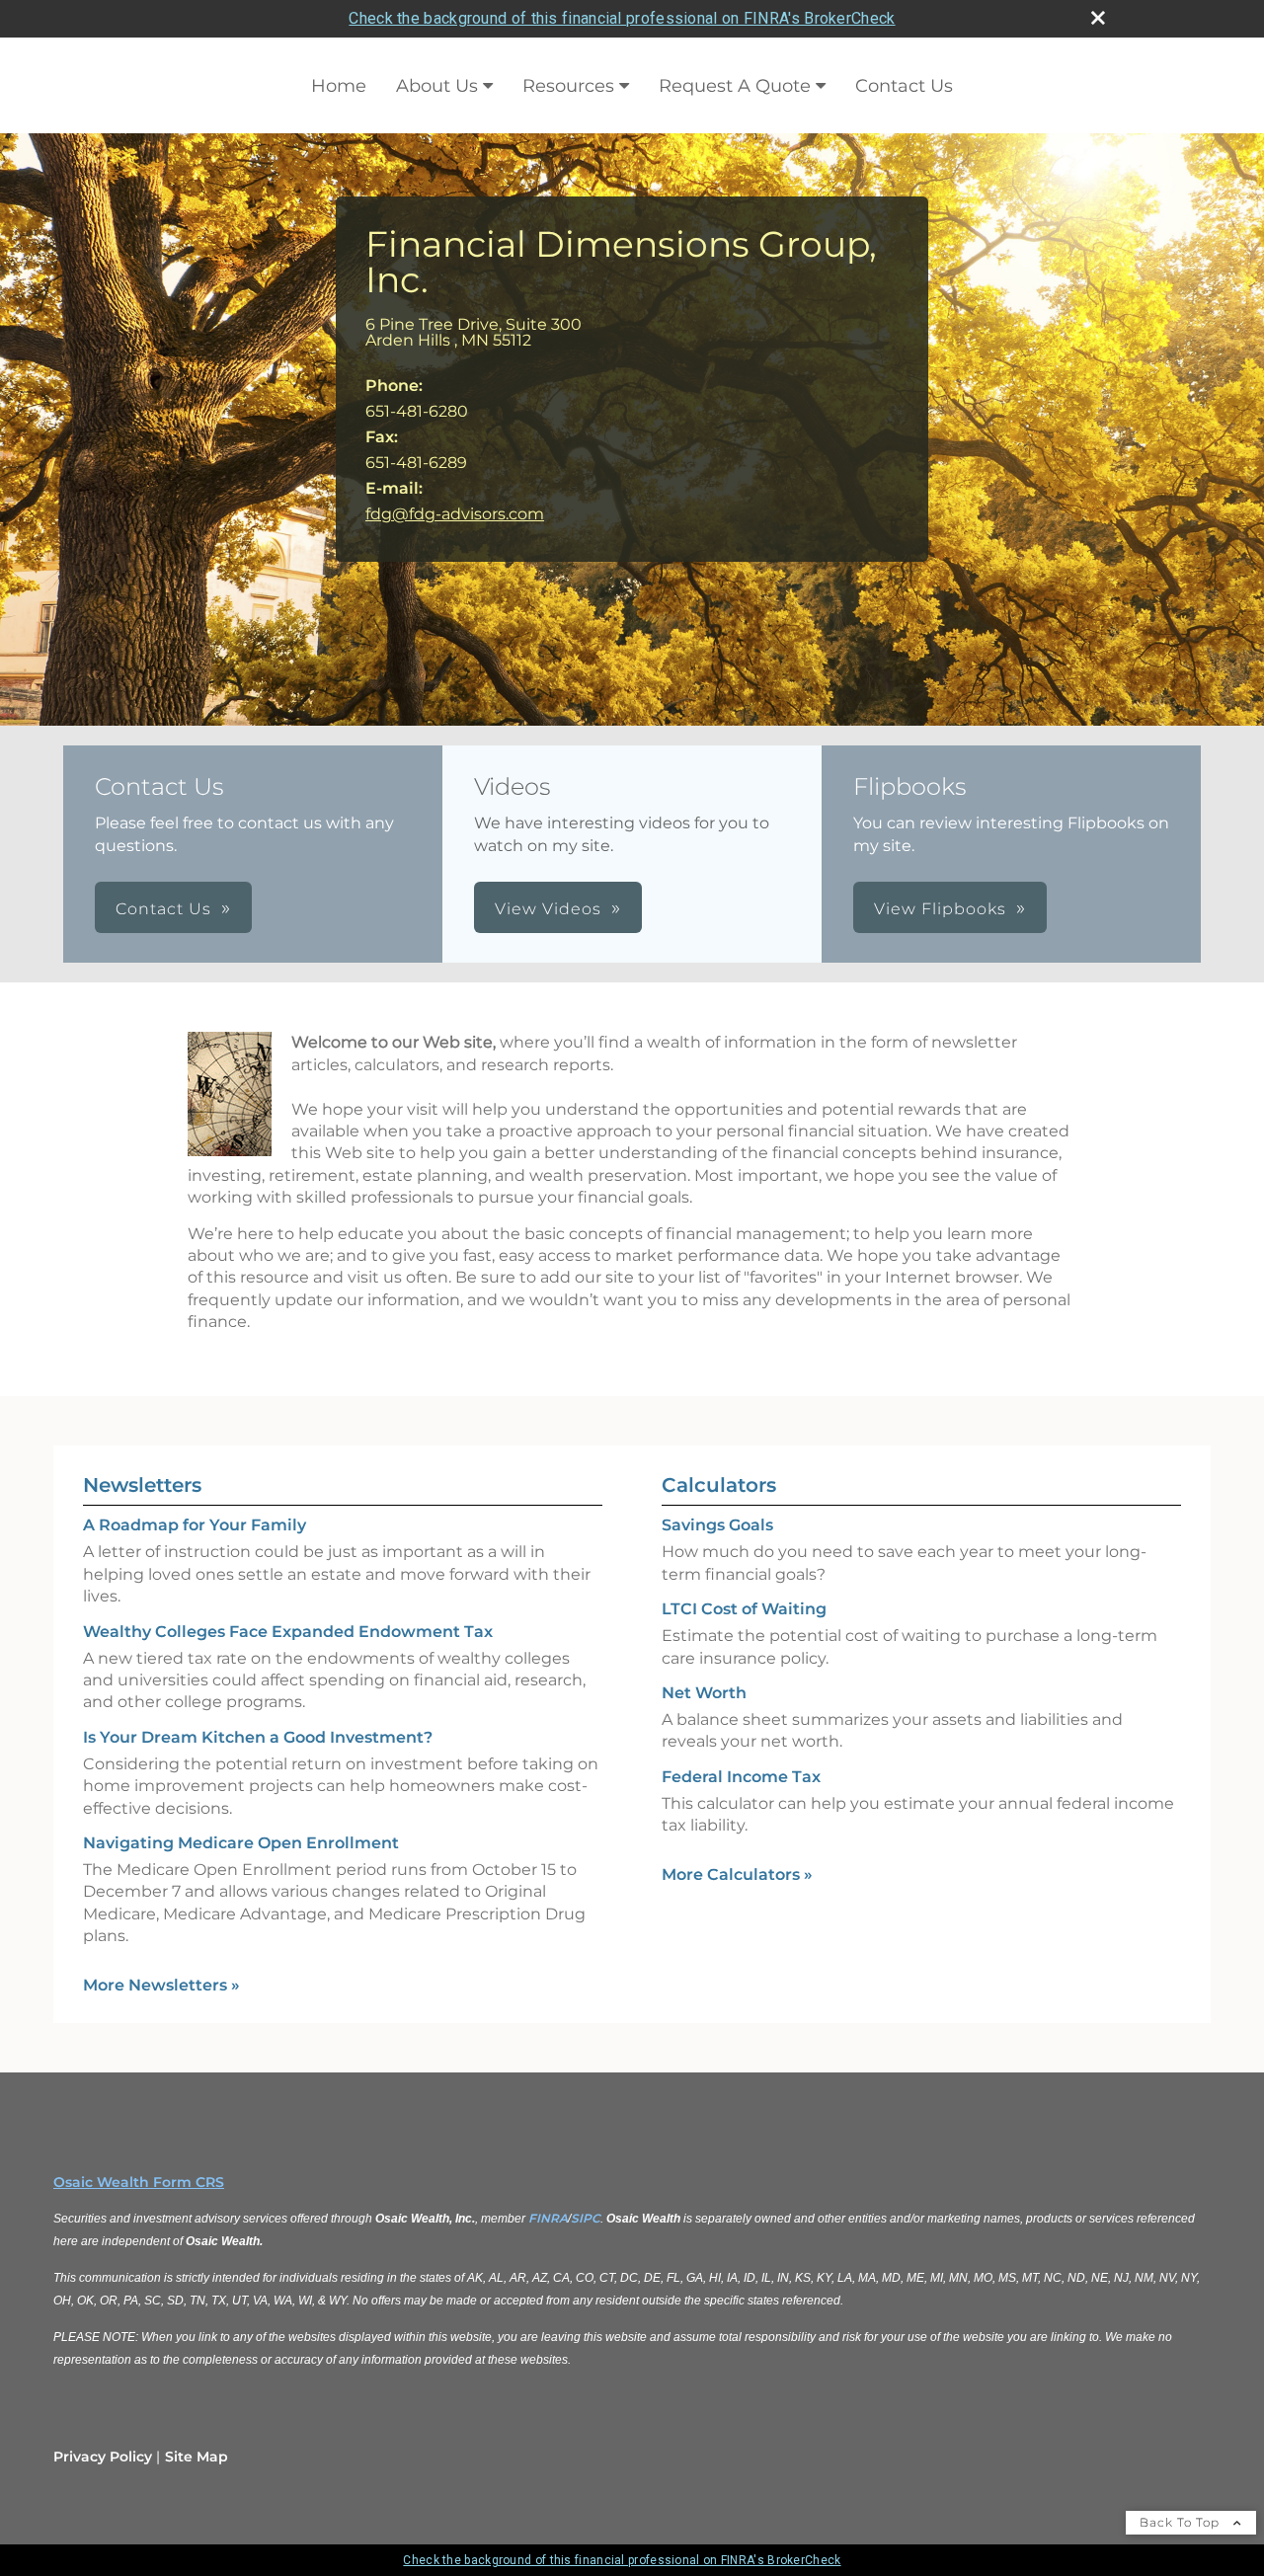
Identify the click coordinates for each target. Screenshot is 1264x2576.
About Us (437, 86)
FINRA (548, 2218)
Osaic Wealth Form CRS (139, 2182)
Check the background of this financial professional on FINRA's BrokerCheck (622, 18)
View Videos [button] (548, 909)
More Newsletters (161, 1985)
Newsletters (142, 1485)
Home (339, 86)
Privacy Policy (103, 2457)
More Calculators (737, 1874)
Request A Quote (735, 86)
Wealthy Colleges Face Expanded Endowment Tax (288, 1632)
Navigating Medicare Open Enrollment (241, 1843)
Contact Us (904, 86)
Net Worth (704, 1693)
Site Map (197, 2457)
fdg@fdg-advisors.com (455, 514)
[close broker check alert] (1098, 18)
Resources (568, 86)
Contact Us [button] (163, 909)
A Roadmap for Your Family (195, 1525)
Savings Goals (717, 1525)
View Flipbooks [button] (940, 909)
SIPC (586, 2218)
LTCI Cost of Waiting (744, 1609)
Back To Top (1182, 2522)
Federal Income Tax (741, 1777)
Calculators (719, 1485)
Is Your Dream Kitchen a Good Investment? (258, 1737)
